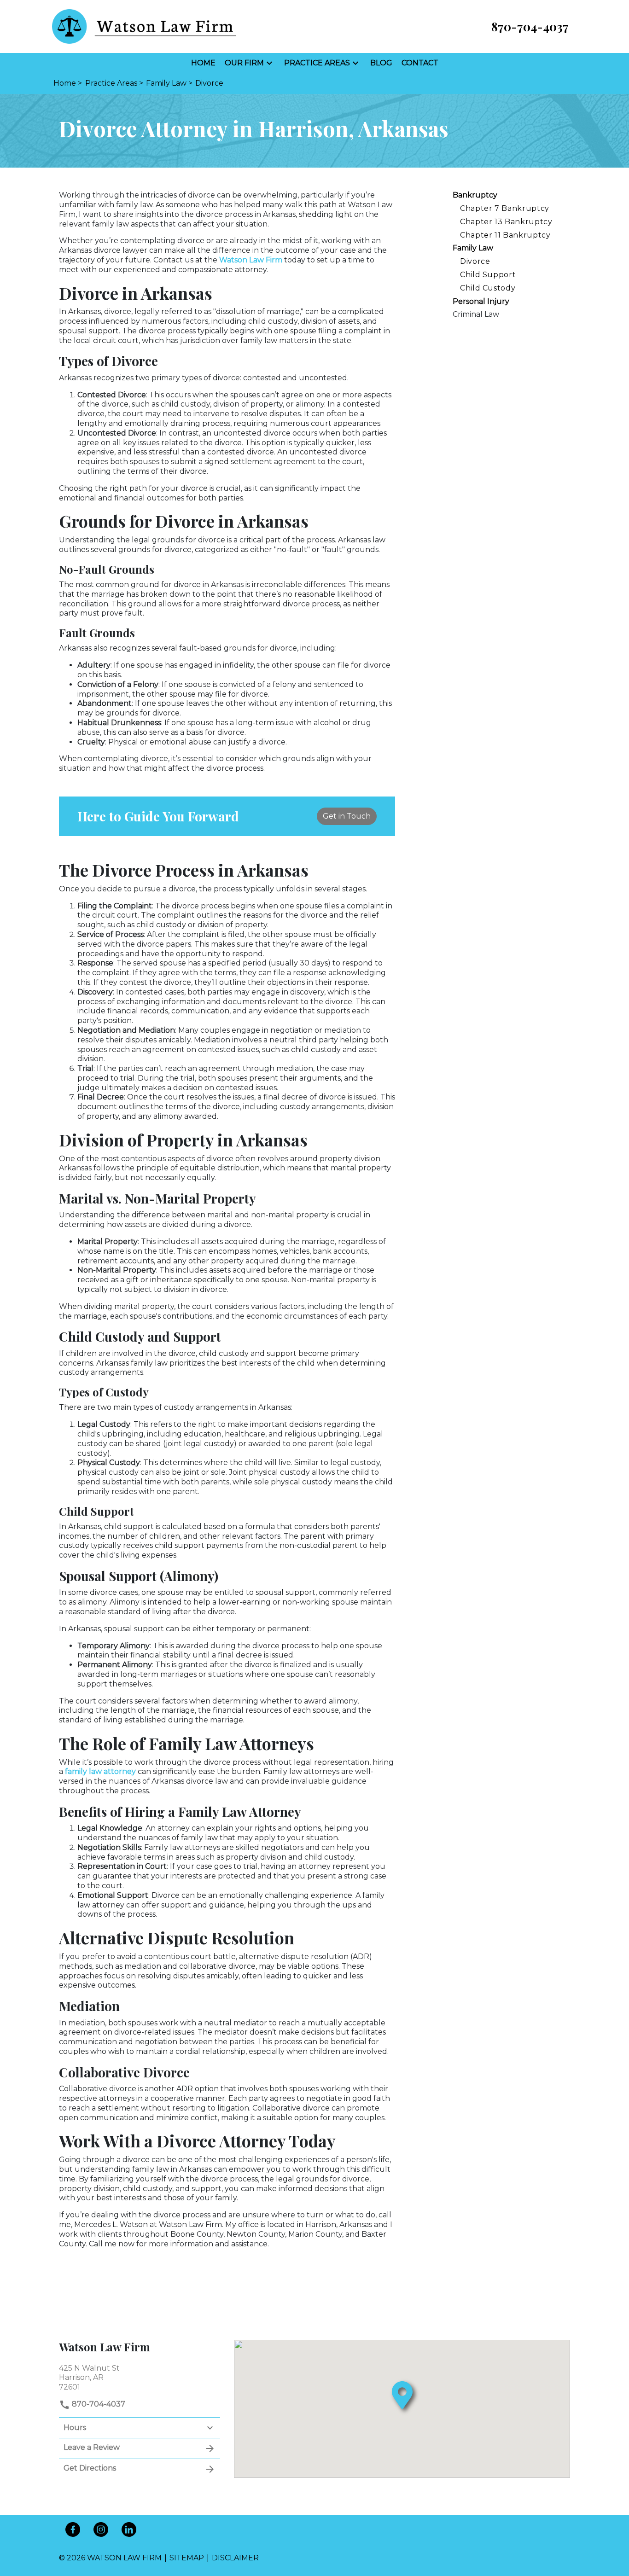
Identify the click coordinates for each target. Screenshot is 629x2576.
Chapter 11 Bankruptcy (505, 235)
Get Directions (90, 2468)
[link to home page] (144, 26)
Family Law (473, 248)
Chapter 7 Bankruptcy (505, 208)
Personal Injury (481, 301)
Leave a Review (92, 2447)
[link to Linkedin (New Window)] (129, 2529)
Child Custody (488, 288)
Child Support (488, 275)
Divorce (475, 261)
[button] (269, 63)
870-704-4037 (98, 2404)
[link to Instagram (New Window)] (101, 2529)
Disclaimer (235, 2558)
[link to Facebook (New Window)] (73, 2529)
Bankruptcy (475, 195)
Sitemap (187, 2558)
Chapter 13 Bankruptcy (506, 222)
